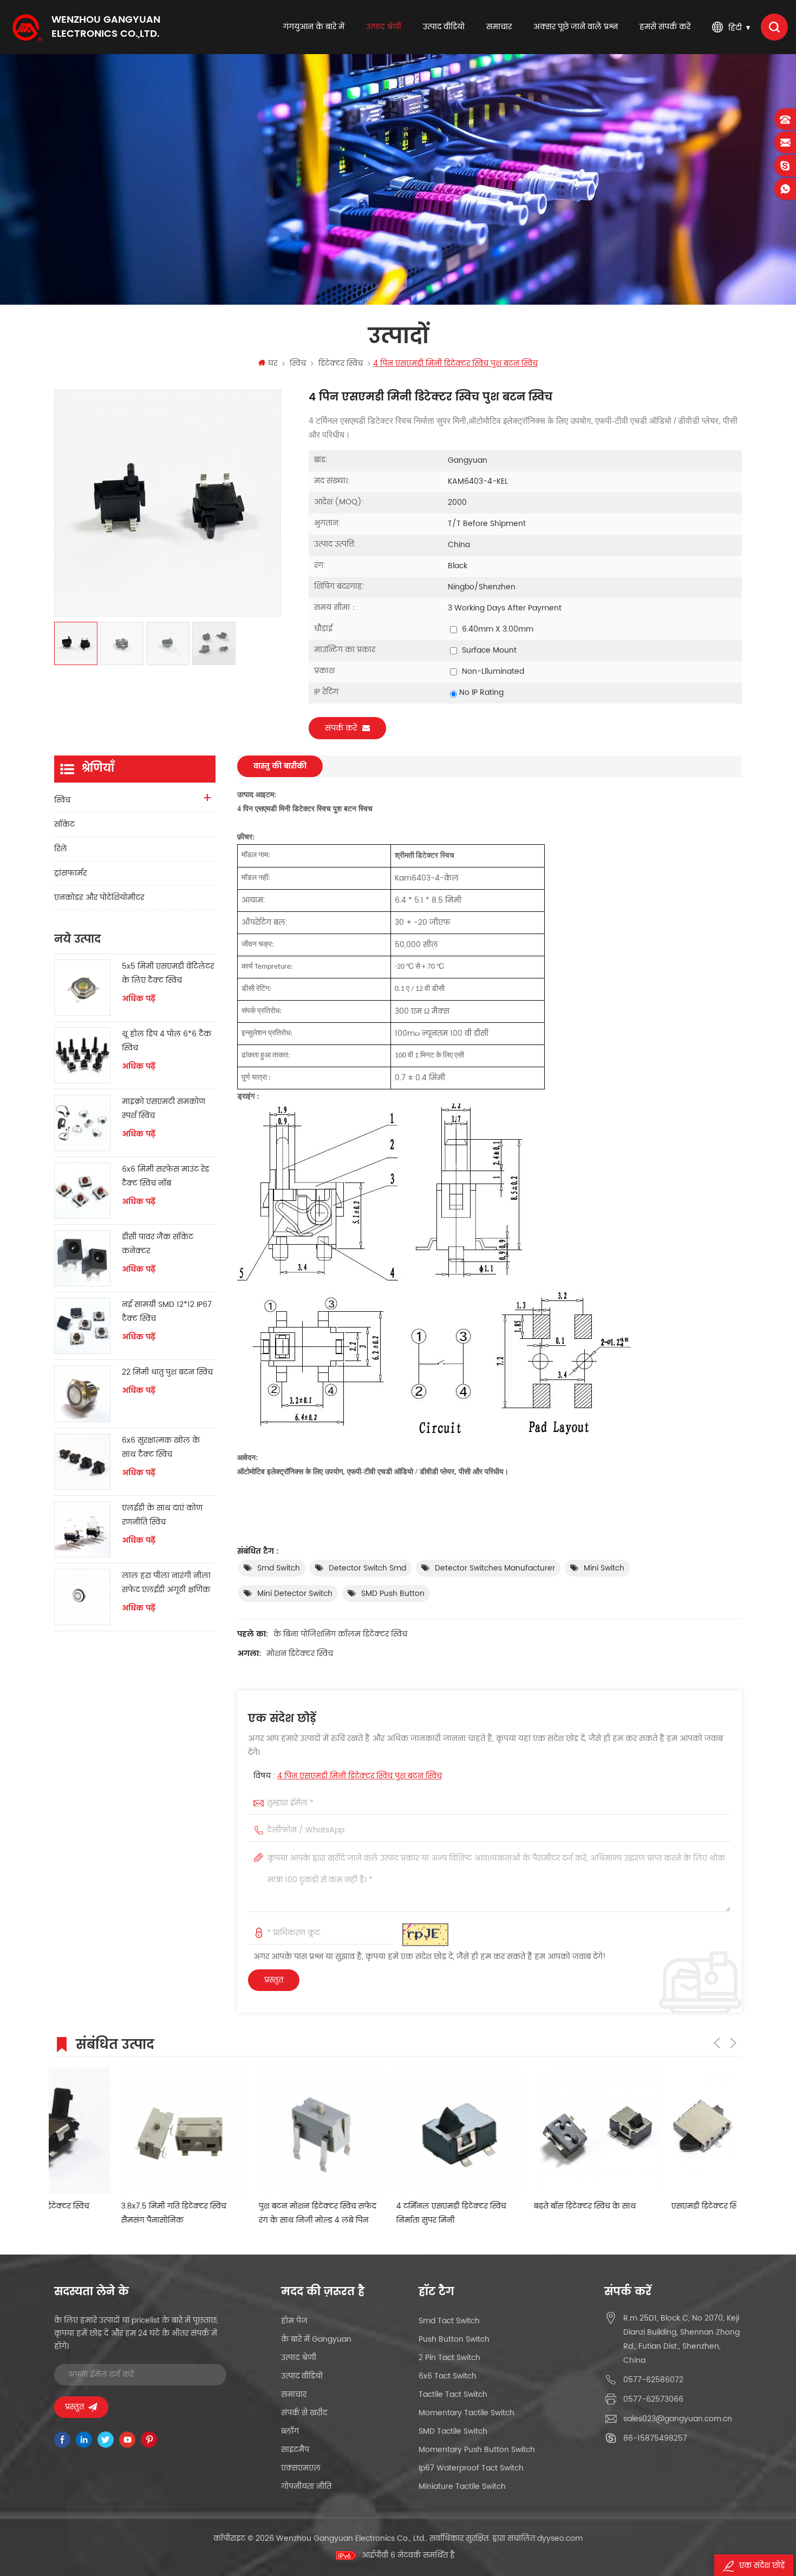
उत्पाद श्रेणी (384, 27)
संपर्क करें (341, 728)
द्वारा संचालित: (537, 2538)
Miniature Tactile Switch (462, 2486)
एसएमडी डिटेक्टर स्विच (642, 2206)
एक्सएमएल (301, 2468)
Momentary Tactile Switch (466, 2413)
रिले (61, 849)
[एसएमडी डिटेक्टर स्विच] (668, 2131)
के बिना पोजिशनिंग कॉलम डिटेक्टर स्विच (340, 1634)
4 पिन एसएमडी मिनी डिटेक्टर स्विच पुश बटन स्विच (360, 1776)
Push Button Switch (454, 2339)
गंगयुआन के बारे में (314, 27)
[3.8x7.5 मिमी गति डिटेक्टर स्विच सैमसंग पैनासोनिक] (118, 2131)
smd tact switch (449, 2321)
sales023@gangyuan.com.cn (678, 2419)
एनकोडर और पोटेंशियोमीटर (99, 898)
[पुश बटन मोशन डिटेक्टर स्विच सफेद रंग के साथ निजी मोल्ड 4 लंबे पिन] (255, 2131)
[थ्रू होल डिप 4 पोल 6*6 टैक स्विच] (82, 1055)
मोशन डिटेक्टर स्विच (300, 1654)
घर (273, 363)
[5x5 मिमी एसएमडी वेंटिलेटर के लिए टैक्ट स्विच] (82, 988)
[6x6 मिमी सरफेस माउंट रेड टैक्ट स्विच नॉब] (82, 1191)
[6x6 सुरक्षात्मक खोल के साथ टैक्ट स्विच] (82, 1462)
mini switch (604, 1568)
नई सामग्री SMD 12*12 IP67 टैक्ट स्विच (167, 1312)
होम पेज (294, 2321)
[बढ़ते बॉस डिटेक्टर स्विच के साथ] (530, 2131)
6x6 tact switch (448, 2376)
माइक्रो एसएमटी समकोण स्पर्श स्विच (164, 1109)
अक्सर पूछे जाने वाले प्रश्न (576, 27)
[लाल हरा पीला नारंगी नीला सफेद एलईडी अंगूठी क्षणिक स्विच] (82, 1597)
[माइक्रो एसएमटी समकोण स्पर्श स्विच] (82, 1123)
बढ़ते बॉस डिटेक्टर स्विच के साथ (518, 2206)
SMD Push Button (393, 1593)
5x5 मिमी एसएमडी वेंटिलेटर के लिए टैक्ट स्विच (168, 973)
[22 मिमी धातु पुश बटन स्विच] (82, 1394)
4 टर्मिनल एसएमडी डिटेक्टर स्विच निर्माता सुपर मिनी (384, 2213)
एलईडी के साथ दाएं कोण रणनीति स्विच (162, 1515)
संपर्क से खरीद (304, 2413)
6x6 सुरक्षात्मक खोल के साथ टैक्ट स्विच (161, 1447)
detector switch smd (367, 1568)
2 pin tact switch (449, 2358)
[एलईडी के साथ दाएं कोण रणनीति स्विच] (82, 1529)
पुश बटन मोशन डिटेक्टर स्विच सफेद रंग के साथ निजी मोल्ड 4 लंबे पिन (250, 2213)
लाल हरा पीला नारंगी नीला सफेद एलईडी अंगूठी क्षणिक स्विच (166, 1583)
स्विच (298, 363)
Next (733, 2043)
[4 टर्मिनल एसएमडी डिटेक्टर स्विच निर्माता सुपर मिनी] (393, 2131)
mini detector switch (295, 1593)
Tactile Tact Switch (453, 2394)
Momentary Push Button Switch (477, 2450)
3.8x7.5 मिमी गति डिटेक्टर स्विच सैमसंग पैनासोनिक (107, 2213)
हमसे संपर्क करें (665, 27)
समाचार (499, 27)
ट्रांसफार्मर (70, 873)
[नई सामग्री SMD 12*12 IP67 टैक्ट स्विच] (82, 1326)
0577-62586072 (653, 2380)
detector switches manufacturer (495, 1568)
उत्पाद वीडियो (444, 27)
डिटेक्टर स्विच (341, 363)
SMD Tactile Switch (453, 2431)
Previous (717, 2043)
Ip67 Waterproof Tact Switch (471, 2468)
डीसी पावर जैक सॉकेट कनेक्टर (158, 1244)
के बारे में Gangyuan (316, 2339)
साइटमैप (295, 2450)
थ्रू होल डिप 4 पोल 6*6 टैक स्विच (167, 1041)
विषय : (348, 1776)
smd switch (279, 1568)
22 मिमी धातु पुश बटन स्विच (167, 1372)
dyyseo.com (560, 2538)
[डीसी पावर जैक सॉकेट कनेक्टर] (82, 1258)
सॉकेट (64, 824)
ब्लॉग (290, 2431)
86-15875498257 (655, 2438)
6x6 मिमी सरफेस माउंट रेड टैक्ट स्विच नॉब (165, 1176)
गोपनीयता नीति (306, 2486)
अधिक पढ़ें (139, 999)
